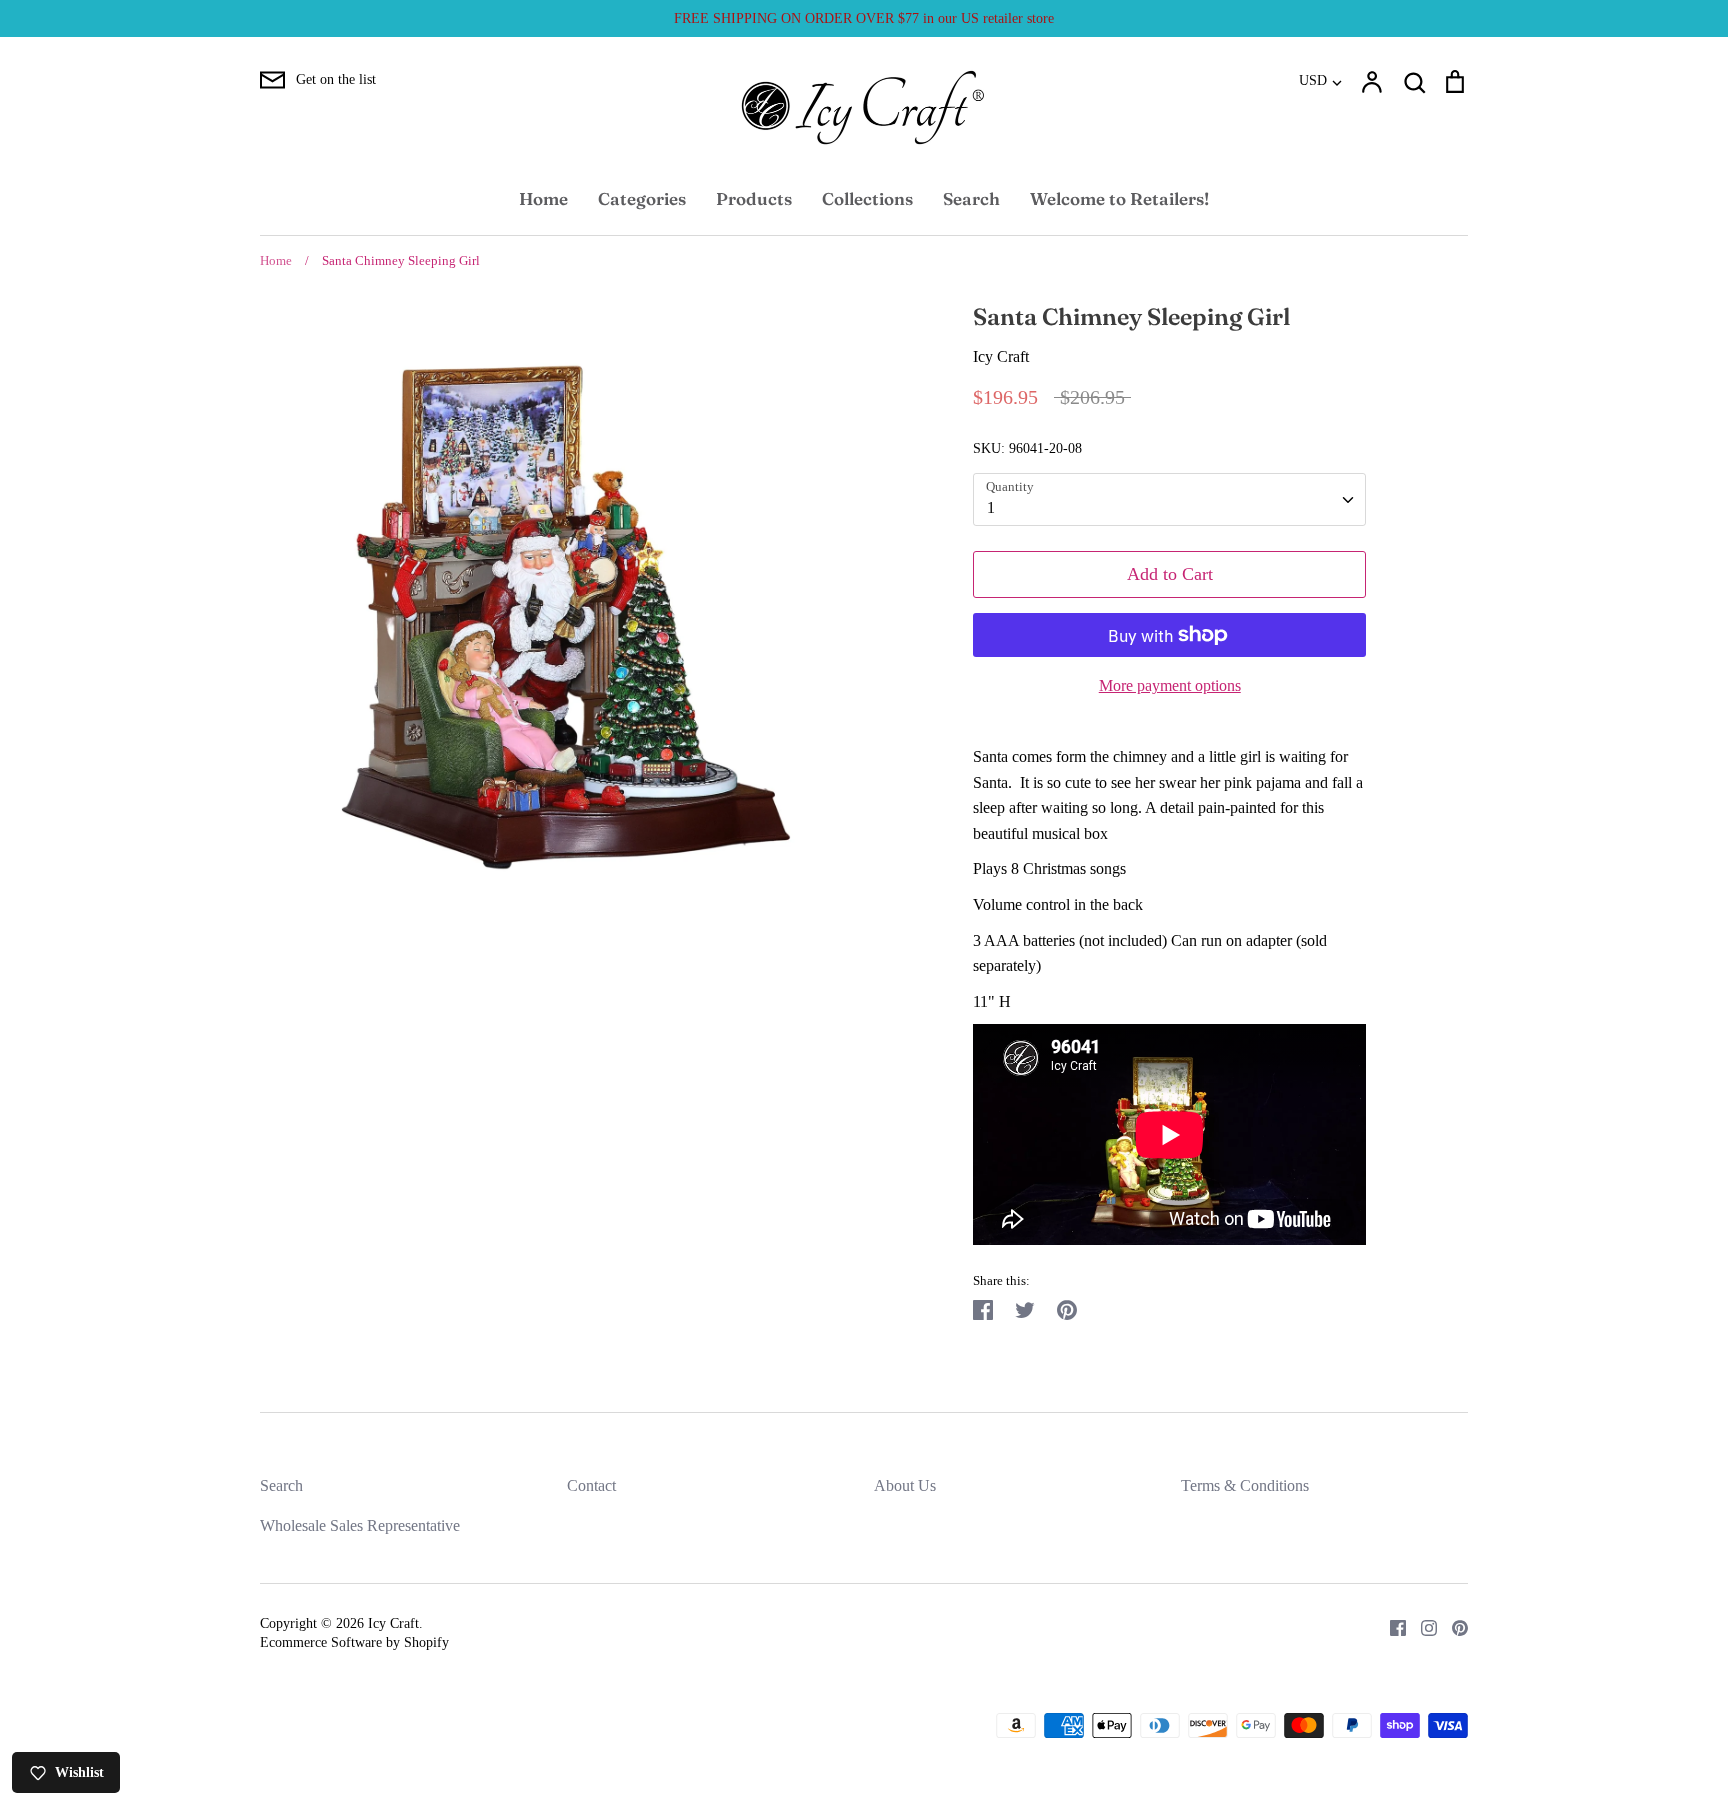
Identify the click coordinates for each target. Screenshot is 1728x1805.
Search (971, 198)
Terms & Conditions (1245, 1485)
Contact (591, 1485)
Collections (867, 198)
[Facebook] (1390, 1626)
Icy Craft (1001, 356)
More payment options (1170, 685)
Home (543, 198)
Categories (642, 198)
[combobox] (1169, 499)
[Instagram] (1421, 1626)
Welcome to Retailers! (1119, 198)
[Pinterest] (1452, 1626)
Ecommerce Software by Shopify (354, 1642)
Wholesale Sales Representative (360, 1525)
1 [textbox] (991, 507)
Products (754, 198)
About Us (905, 1485)
